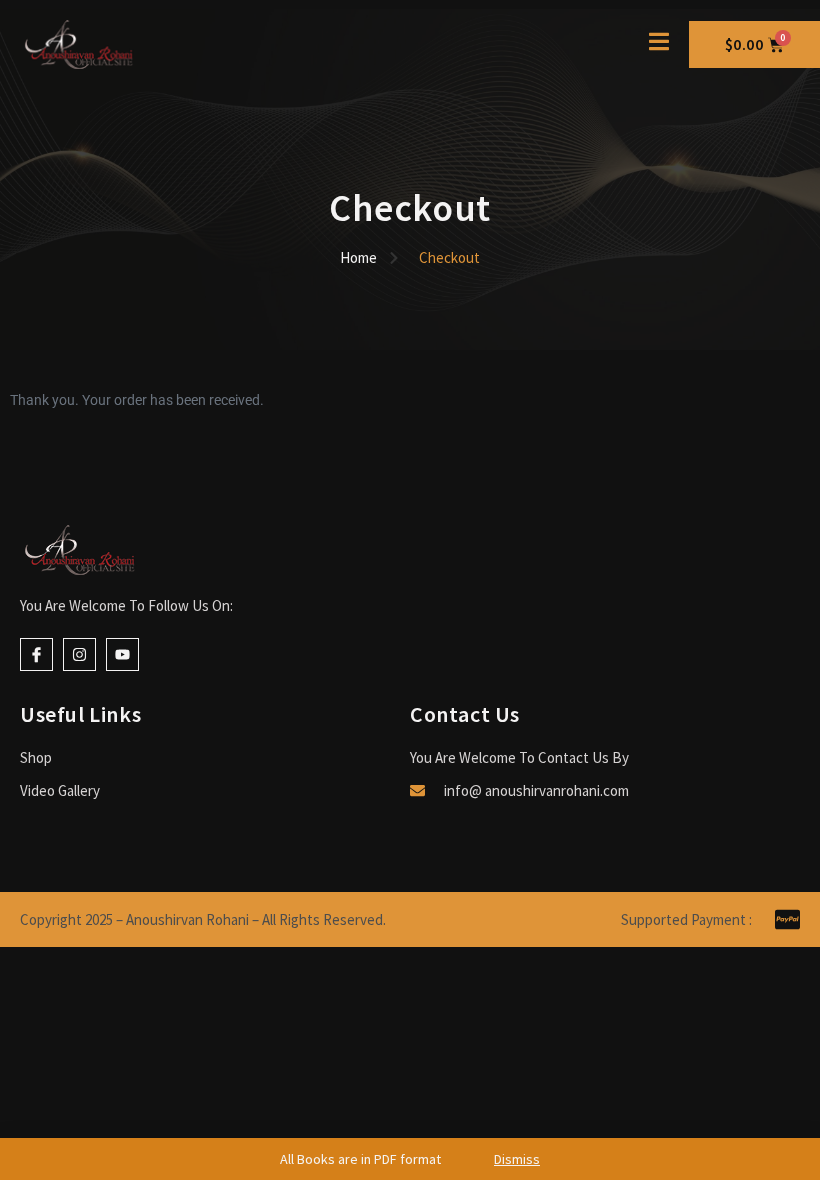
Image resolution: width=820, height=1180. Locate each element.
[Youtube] (122, 654)
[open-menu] (659, 44)
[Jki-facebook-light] (36, 654)
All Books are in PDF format (410, 1159)
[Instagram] (79, 654)
